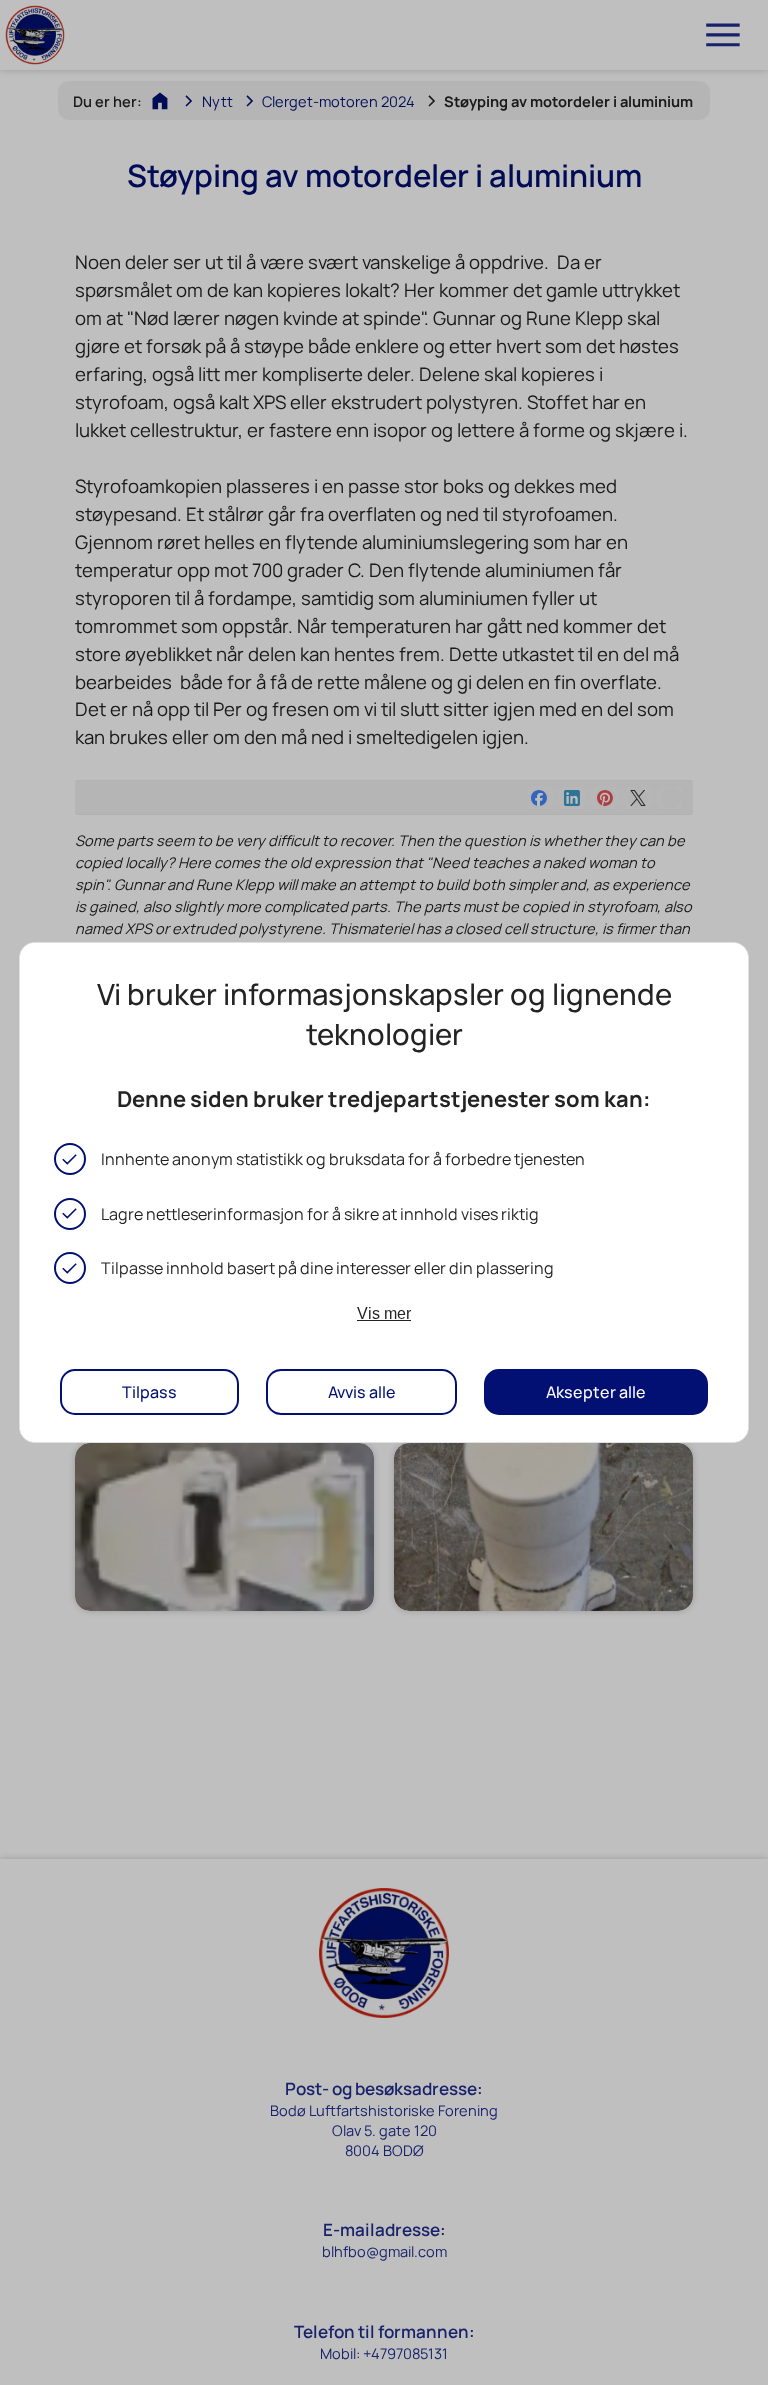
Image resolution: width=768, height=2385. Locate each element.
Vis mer (384, 1313)
